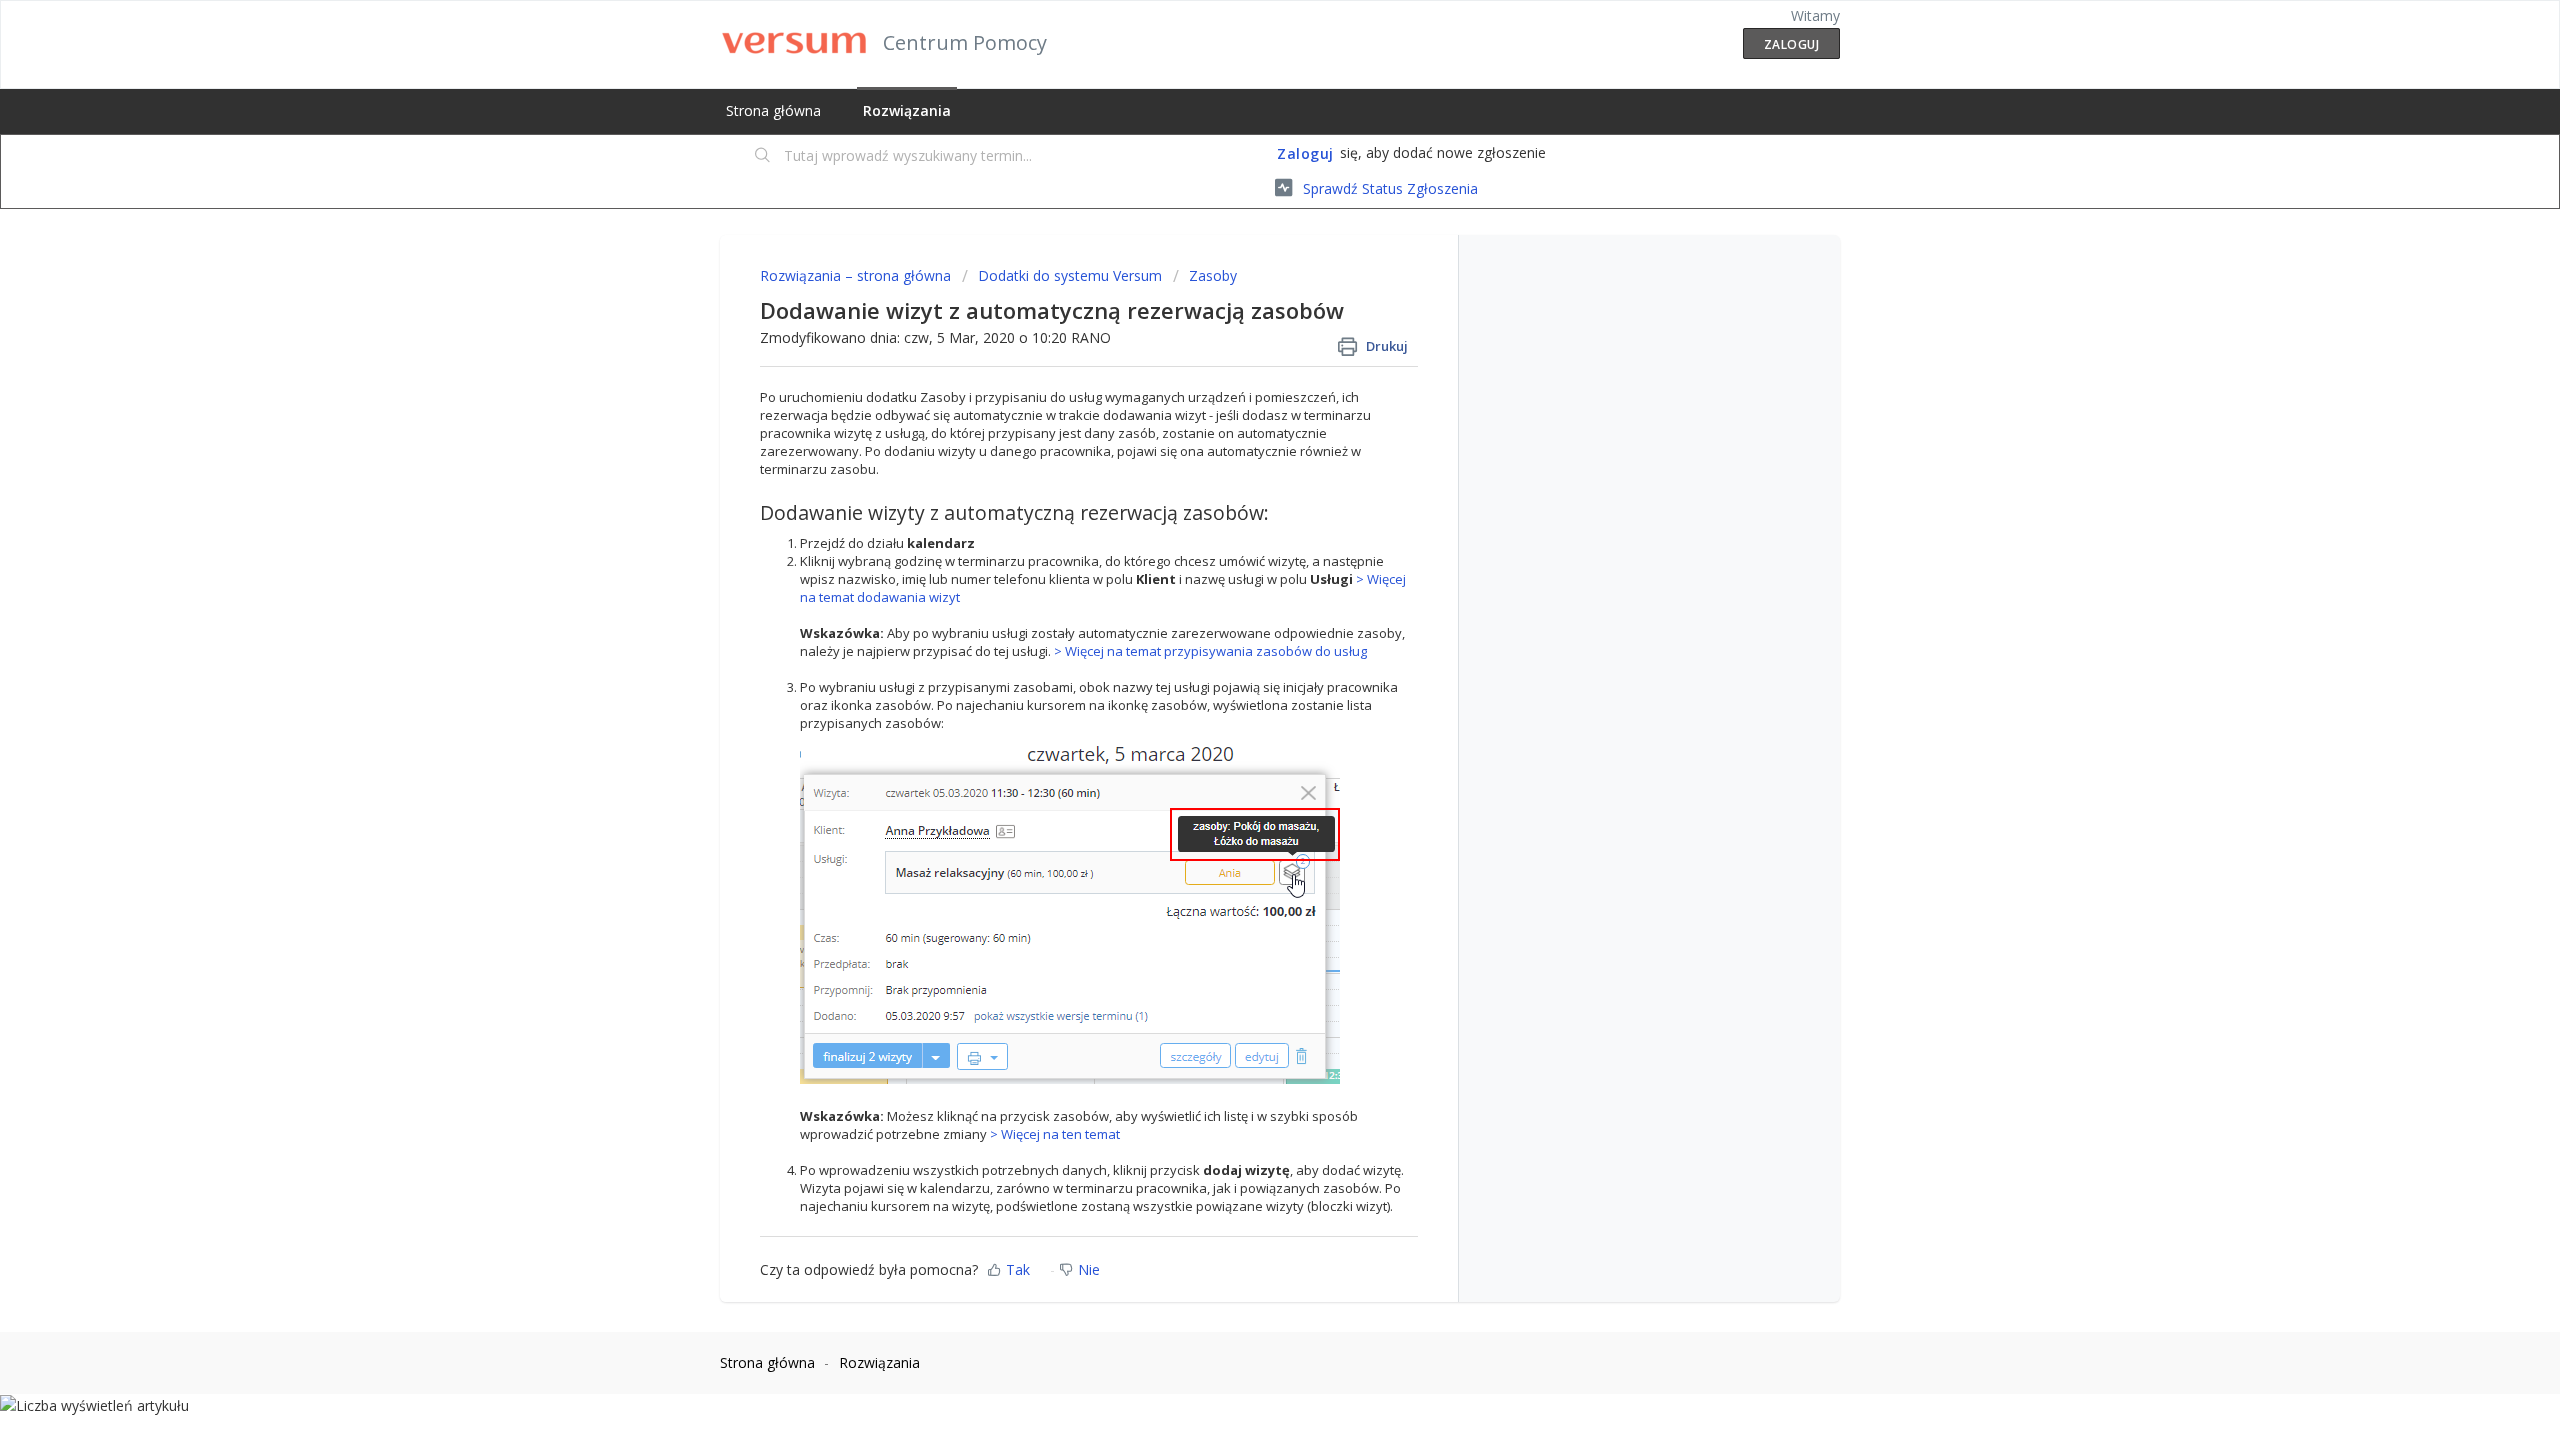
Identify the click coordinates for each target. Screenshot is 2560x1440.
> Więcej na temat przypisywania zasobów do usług (1210, 651)
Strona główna (773, 110)
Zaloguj (1305, 153)
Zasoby (1213, 275)
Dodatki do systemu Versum (1070, 275)
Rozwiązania (907, 110)
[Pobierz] (1243, 464)
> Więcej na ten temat (1055, 1134)
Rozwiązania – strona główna (857, 275)
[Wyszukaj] (763, 157)
